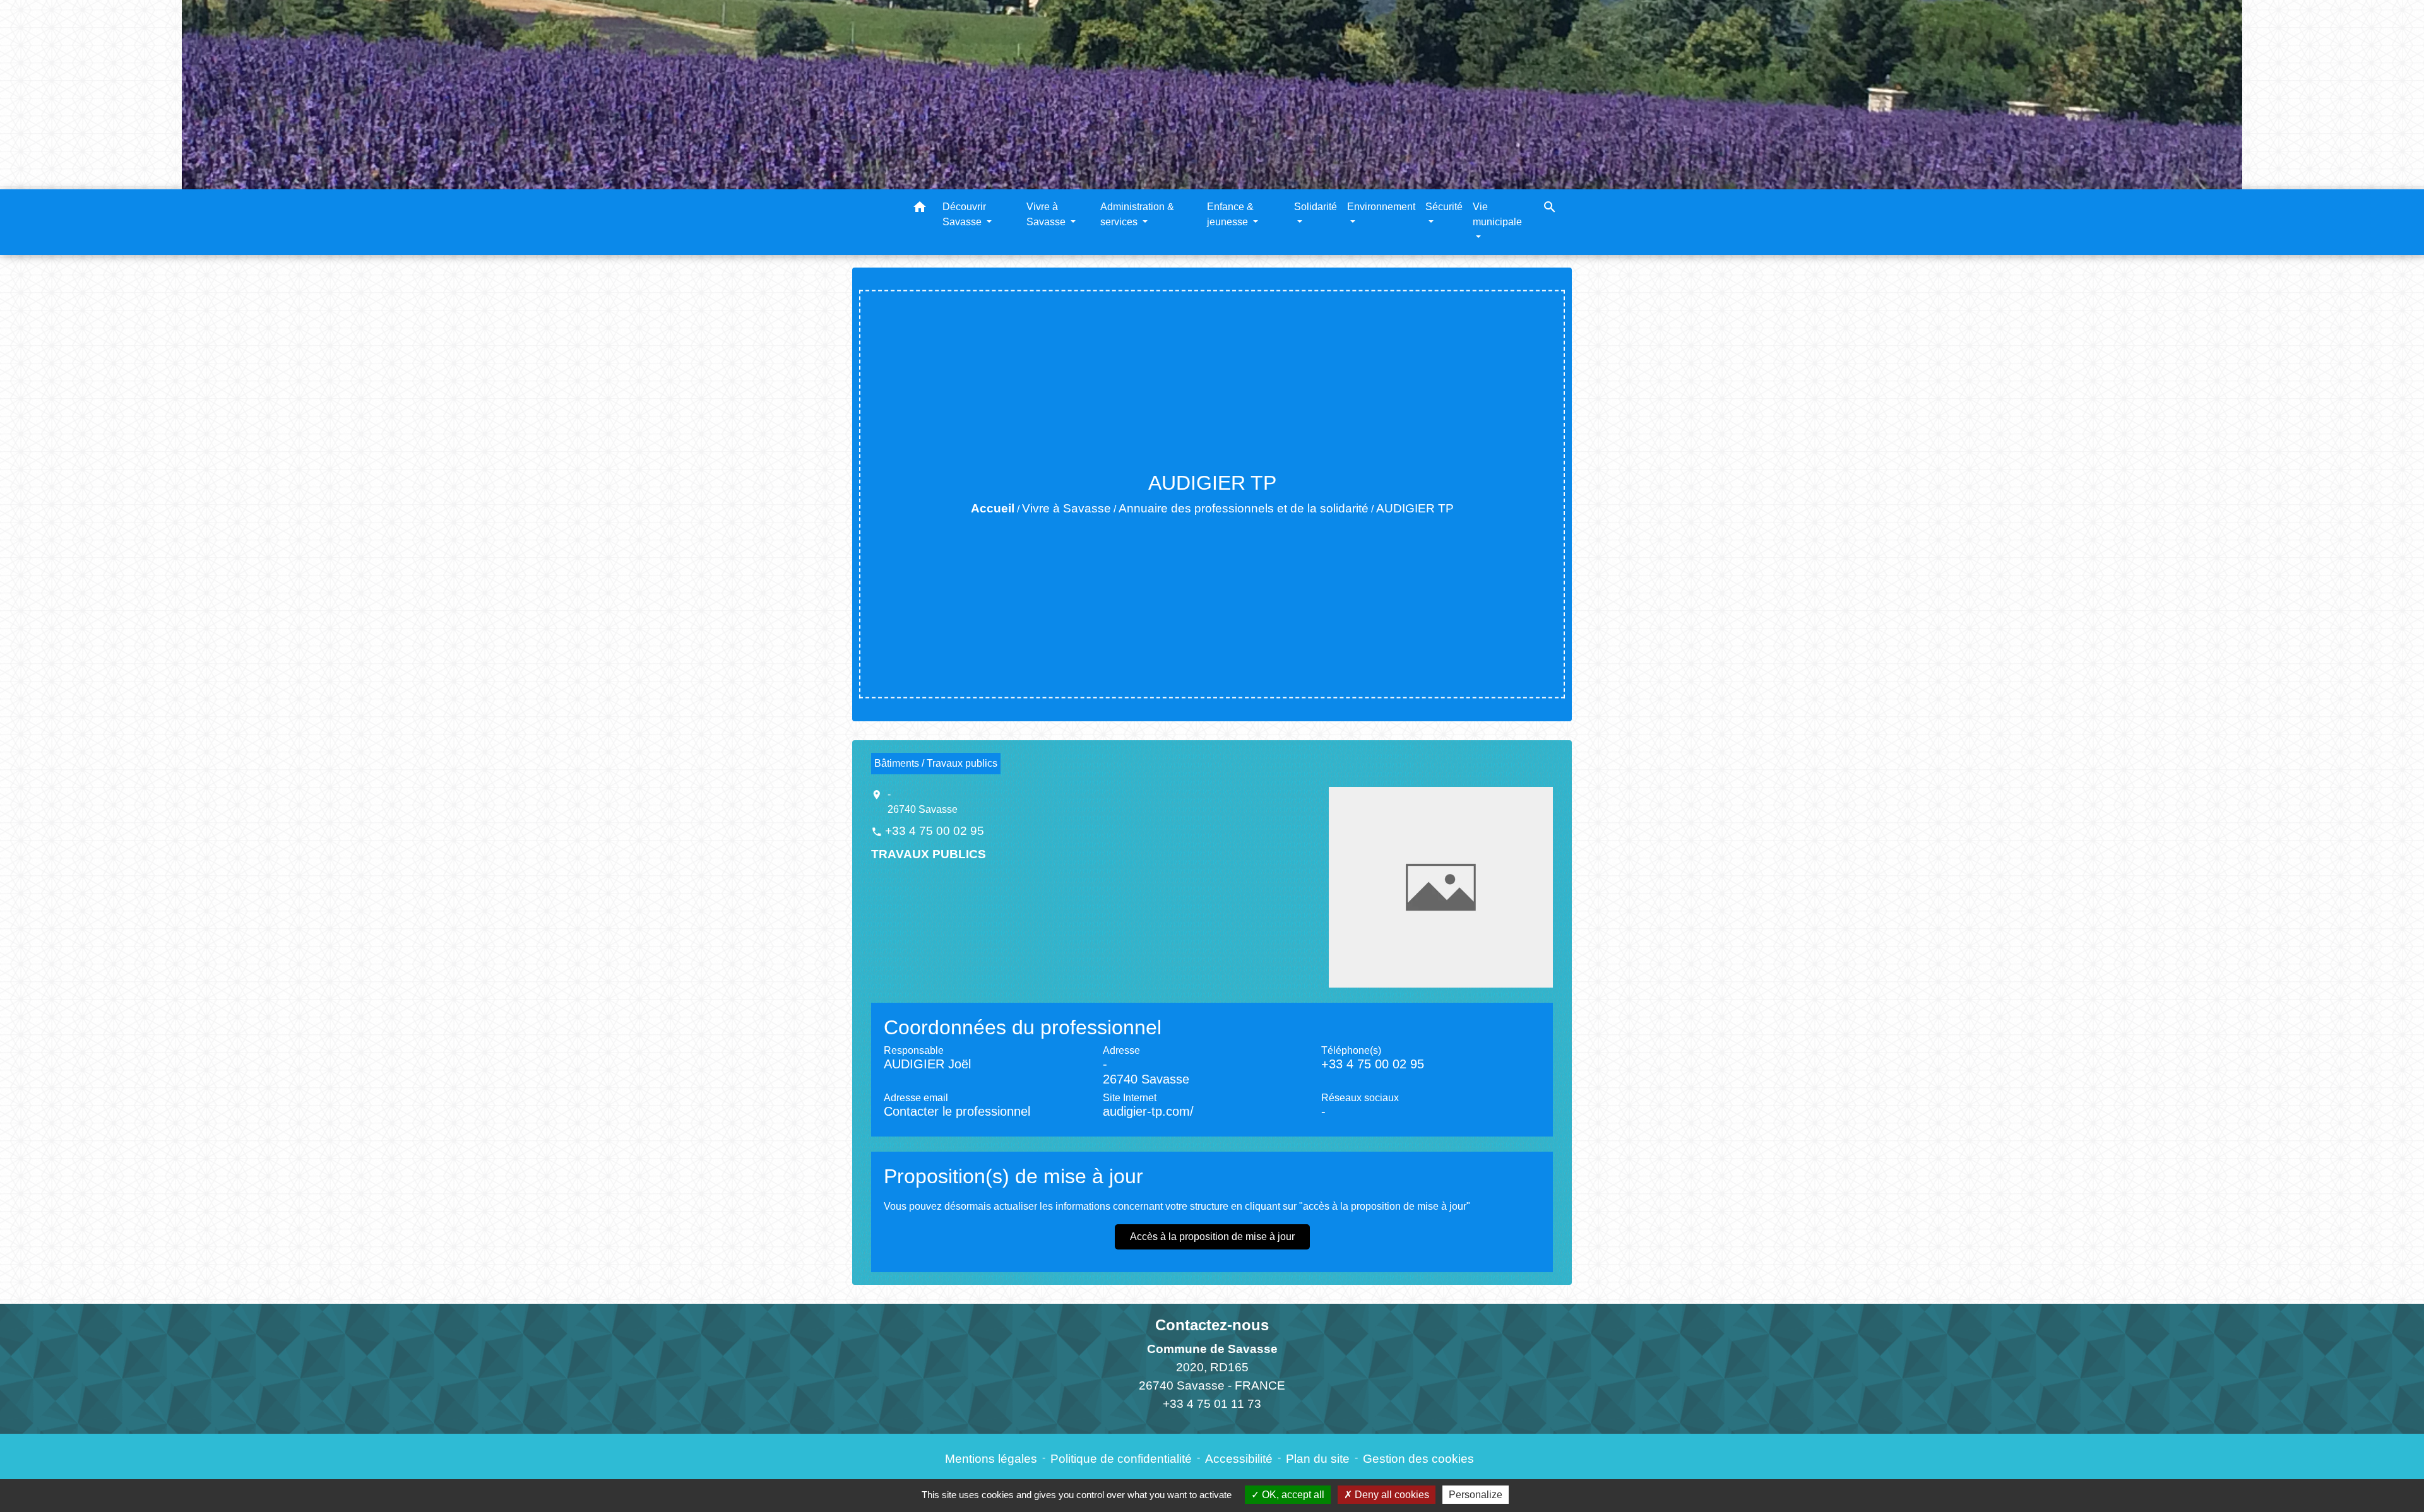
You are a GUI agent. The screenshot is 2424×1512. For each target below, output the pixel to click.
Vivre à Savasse (1066, 508)
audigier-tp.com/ (1148, 1111)
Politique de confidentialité (1121, 1459)
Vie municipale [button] (1497, 214)
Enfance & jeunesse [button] (1230, 214)
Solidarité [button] (1316, 207)
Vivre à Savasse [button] (1047, 214)
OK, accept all (1292, 1495)
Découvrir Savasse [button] (964, 214)
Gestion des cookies (1418, 1459)
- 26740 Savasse (923, 802)
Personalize (1476, 1495)
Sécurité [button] (1444, 207)
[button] (920, 209)
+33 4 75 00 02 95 (935, 831)
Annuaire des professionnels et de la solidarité (1244, 508)
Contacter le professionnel (957, 1111)
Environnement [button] (1381, 207)
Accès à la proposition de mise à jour (1212, 1237)
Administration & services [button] (1137, 214)
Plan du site (1318, 1459)
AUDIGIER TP (1415, 508)
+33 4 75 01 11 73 (1212, 1404)
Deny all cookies (1391, 1495)
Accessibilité (1239, 1459)
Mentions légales (991, 1459)
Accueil (993, 508)
